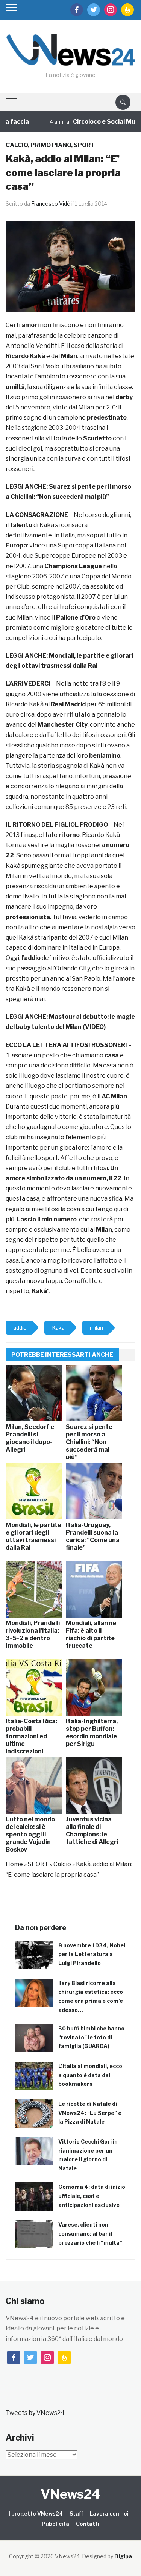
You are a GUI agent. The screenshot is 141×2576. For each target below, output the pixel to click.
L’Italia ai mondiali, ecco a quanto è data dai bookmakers (90, 2075)
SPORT (84, 145)
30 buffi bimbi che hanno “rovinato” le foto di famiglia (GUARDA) (91, 2037)
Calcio (17, 145)
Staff (76, 2514)
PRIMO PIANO (51, 145)
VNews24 (70, 2494)
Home (14, 1864)
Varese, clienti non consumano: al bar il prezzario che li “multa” (90, 2234)
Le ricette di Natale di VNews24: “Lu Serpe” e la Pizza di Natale (90, 2113)
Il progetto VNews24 (35, 2514)
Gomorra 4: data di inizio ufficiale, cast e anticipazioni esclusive (92, 2196)
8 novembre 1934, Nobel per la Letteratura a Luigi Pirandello (92, 1954)
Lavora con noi (109, 2514)
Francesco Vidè (51, 204)
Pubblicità (55, 2524)
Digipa (123, 2556)
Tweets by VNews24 (35, 2413)
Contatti (88, 2524)
